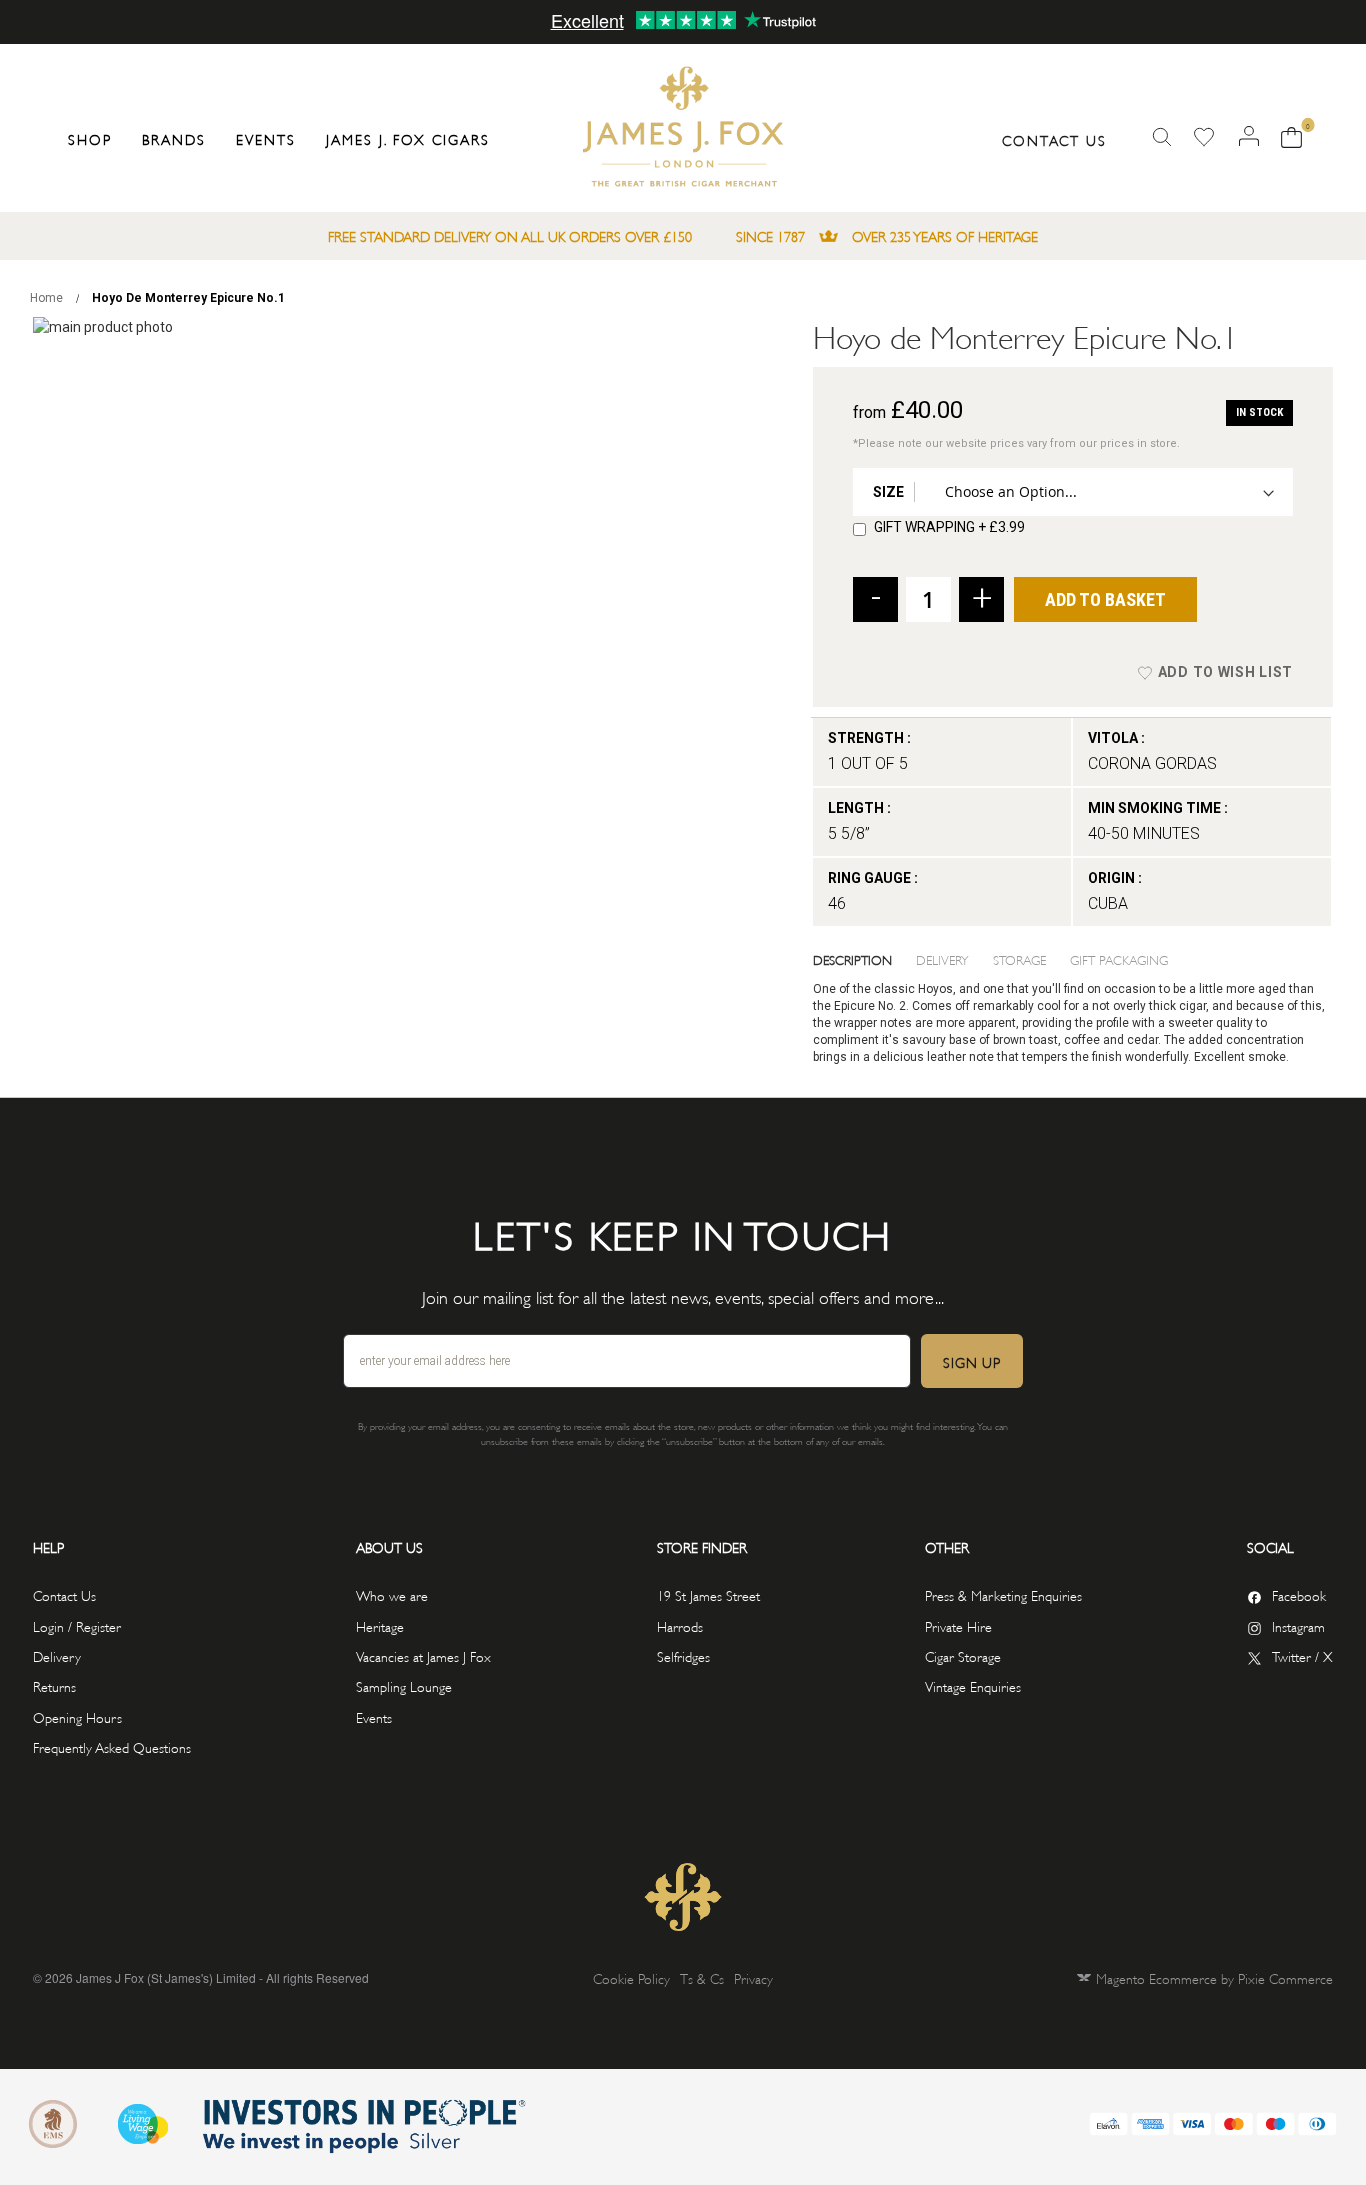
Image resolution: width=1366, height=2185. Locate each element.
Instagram (1298, 1625)
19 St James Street (708, 1594)
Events (374, 1716)
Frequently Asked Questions (112, 1746)
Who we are (392, 1594)
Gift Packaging (1119, 959)
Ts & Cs (702, 1977)
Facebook (1299, 1594)
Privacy (753, 1977)
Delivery (942, 959)
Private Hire (958, 1625)
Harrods (680, 1625)
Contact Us (1054, 139)
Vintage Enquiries (973, 1685)
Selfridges (683, 1655)
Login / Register (77, 1625)
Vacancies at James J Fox (423, 1655)
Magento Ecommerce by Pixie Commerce (1214, 1977)
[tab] (865, 959)
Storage (1019, 959)
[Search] (1162, 137)
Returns (54, 1685)
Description (852, 959)
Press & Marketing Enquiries (1003, 1594)
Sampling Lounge (404, 1685)
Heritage (380, 1625)
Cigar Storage (963, 1655)
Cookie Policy (631, 1977)
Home (46, 298)
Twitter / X (1302, 1655)
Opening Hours (77, 1716)
